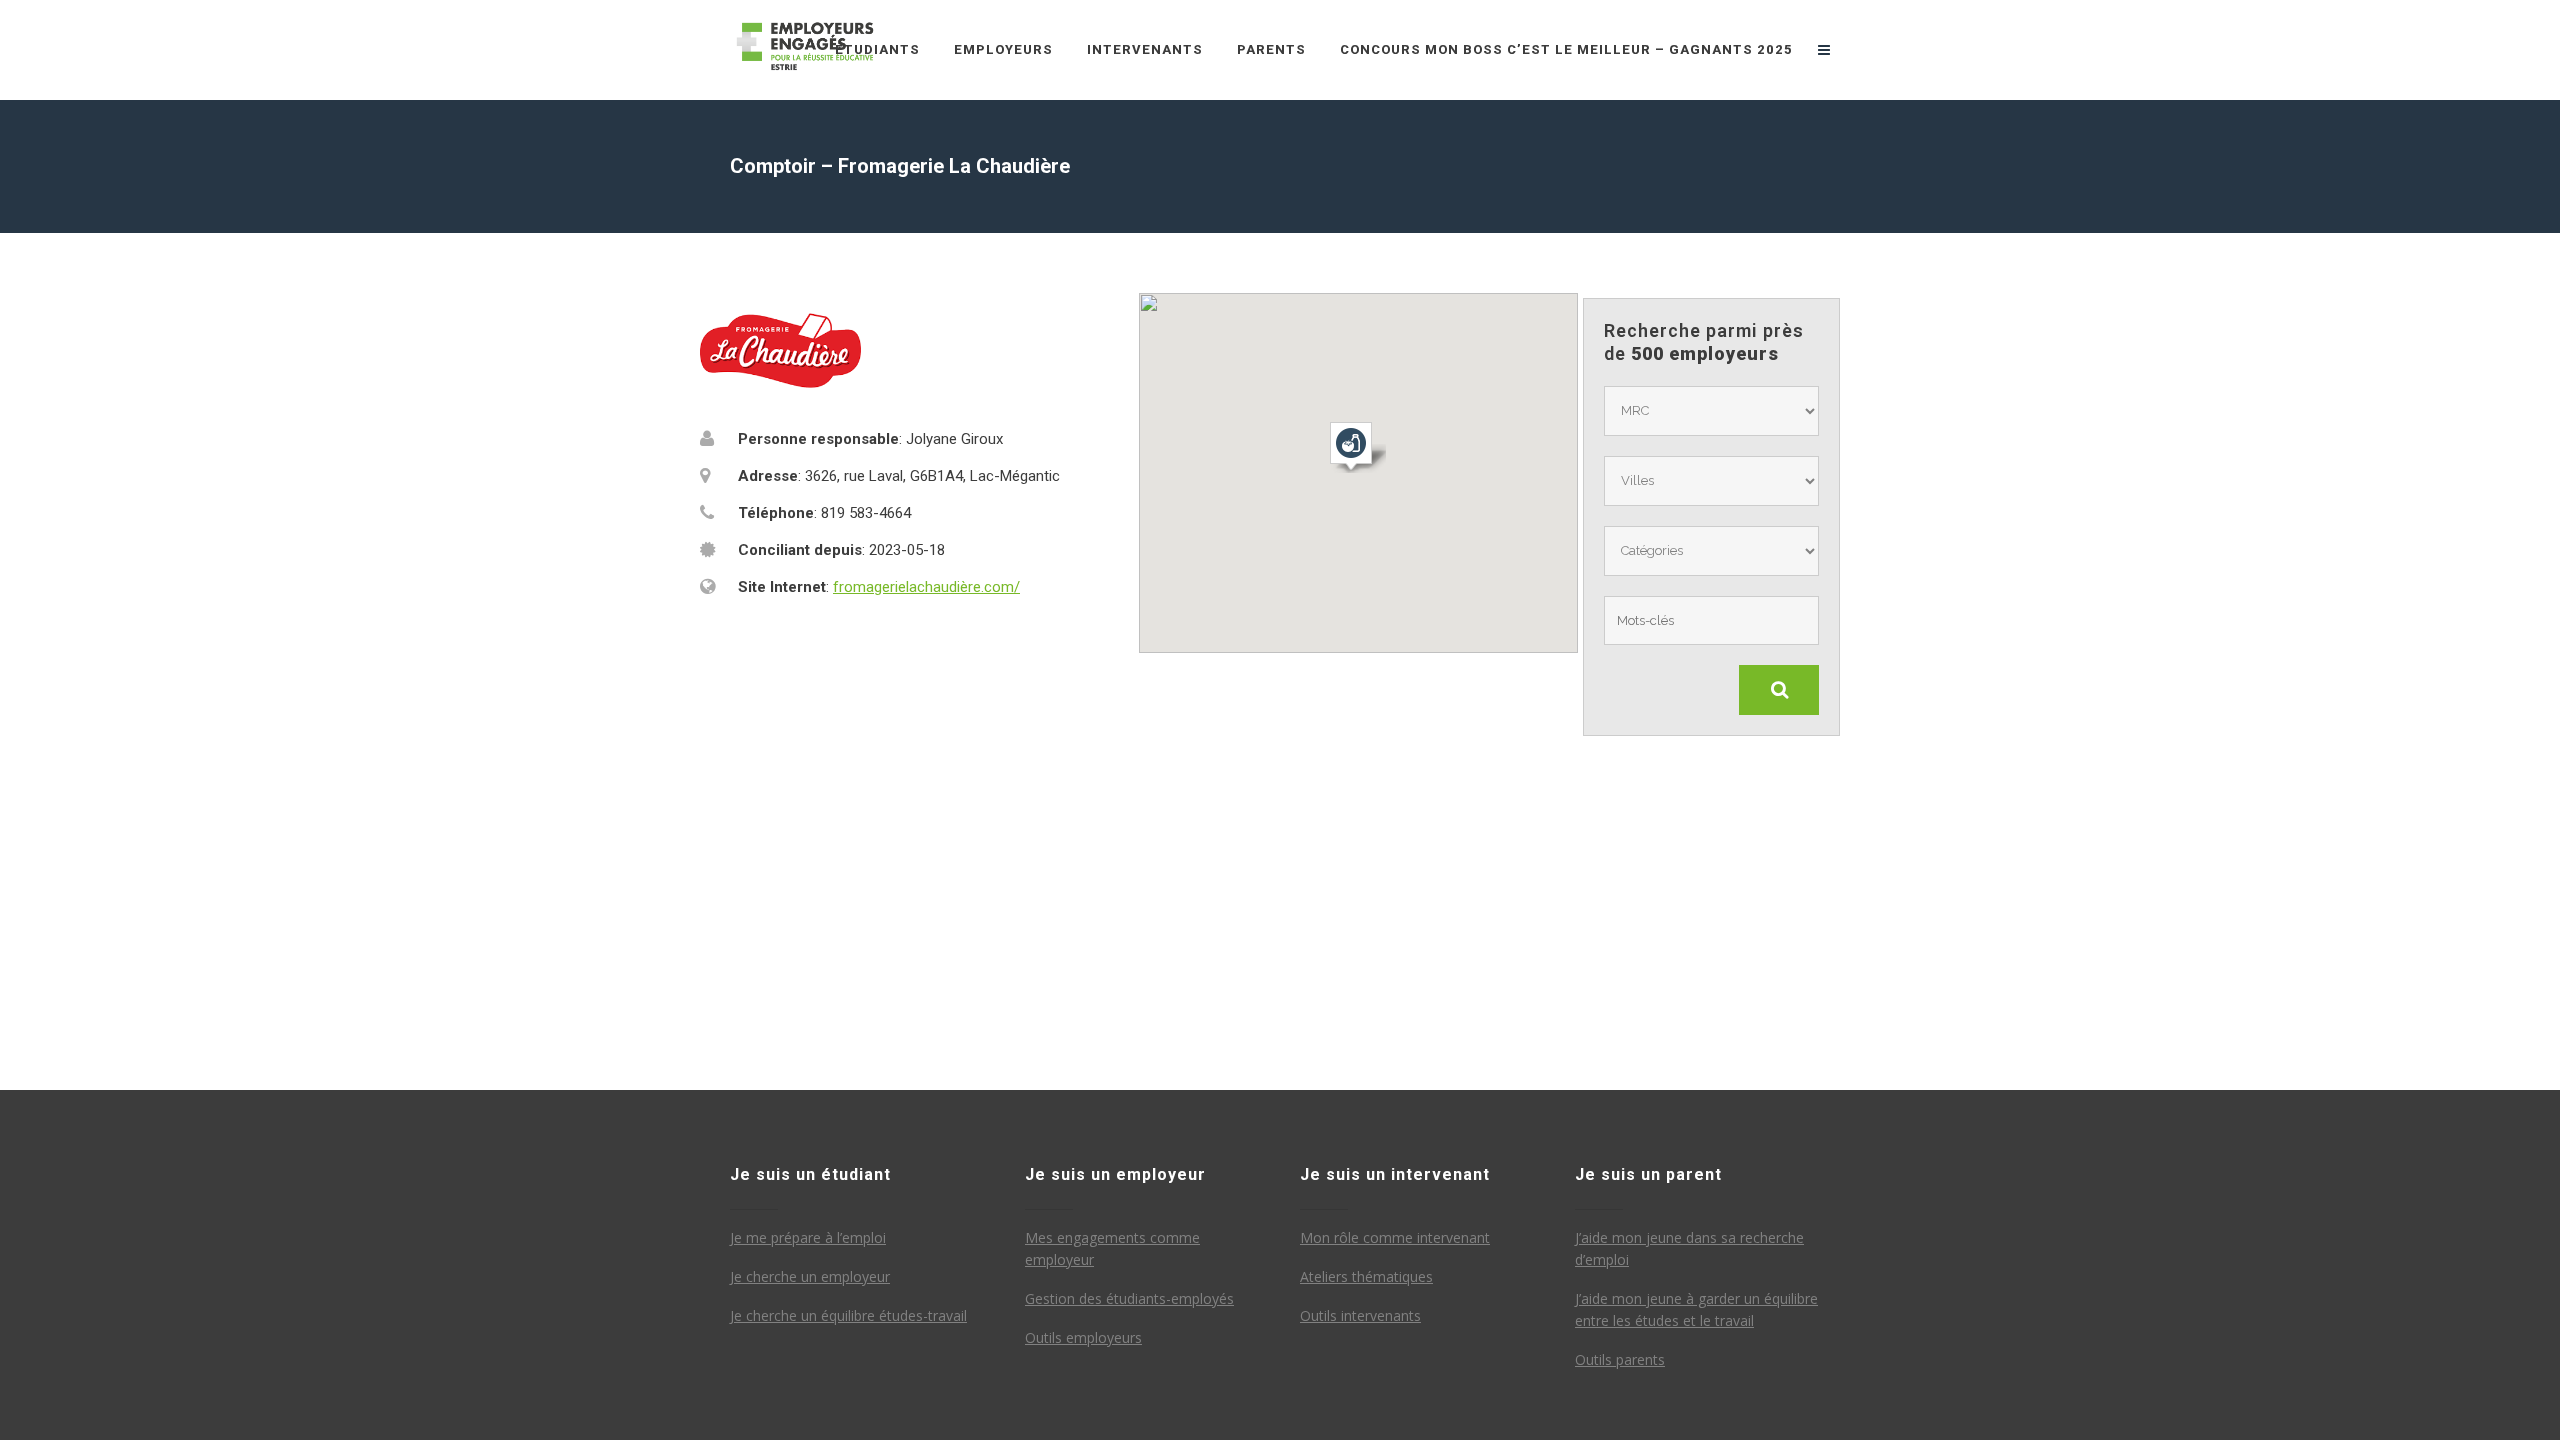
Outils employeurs (1083, 1337)
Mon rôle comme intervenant (1395, 1237)
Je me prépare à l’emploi (808, 1237)
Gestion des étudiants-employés (1129, 1298)
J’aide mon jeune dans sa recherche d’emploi (1689, 1248)
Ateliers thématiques (1366, 1276)
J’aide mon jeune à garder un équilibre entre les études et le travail (1696, 1309)
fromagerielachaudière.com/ (926, 587)
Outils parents (1620, 1359)
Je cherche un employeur (810, 1276)
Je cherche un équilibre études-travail (848, 1315)
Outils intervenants (1360, 1315)
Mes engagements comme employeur (1112, 1248)
